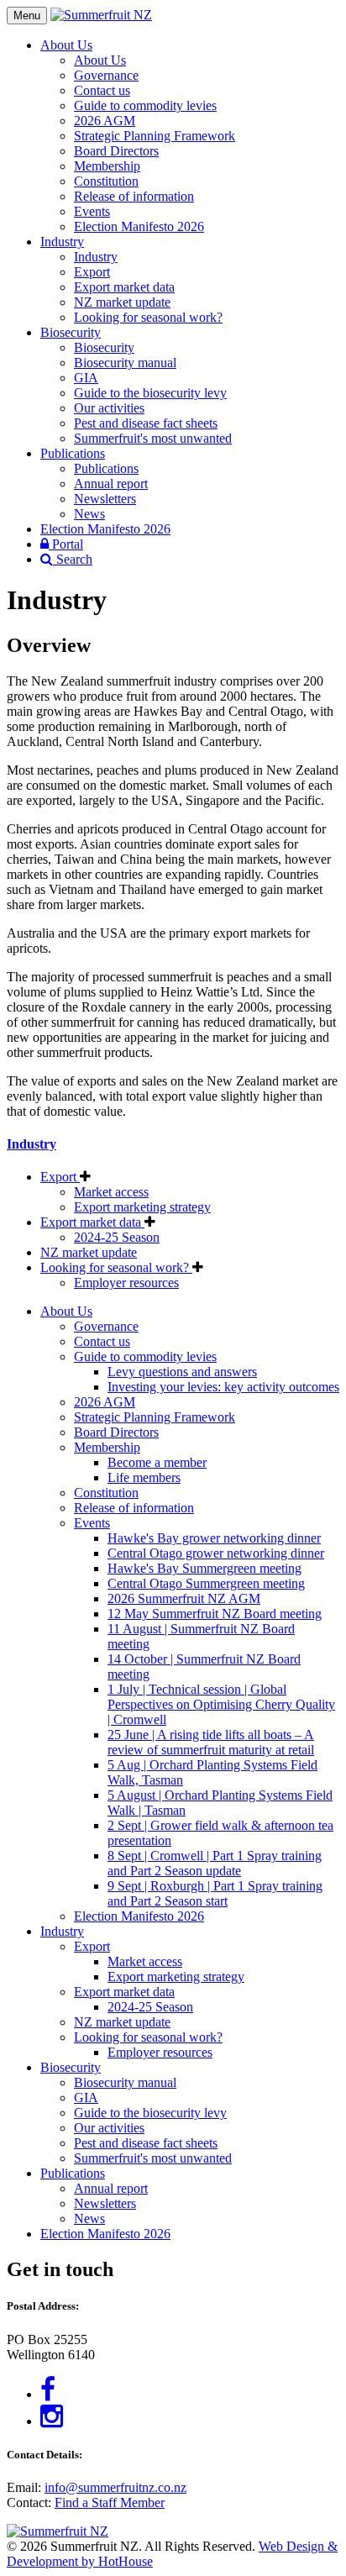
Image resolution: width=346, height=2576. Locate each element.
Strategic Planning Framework (155, 136)
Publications (73, 453)
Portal (66, 544)
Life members (144, 1477)
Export (92, 272)
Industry (62, 242)
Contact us (102, 90)
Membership (107, 166)
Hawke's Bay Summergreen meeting (204, 1568)
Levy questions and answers (182, 1372)
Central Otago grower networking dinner (216, 1553)
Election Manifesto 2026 (139, 226)
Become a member (157, 1462)
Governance (106, 75)
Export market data (124, 287)
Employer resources (126, 1283)
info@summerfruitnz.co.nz (115, 2487)
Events (92, 211)
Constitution (106, 181)
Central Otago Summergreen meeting (206, 1583)
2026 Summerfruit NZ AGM (184, 1598)
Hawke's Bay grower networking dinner (214, 1538)
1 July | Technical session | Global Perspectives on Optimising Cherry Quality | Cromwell (221, 1704)
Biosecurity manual (125, 363)
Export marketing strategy (142, 1207)
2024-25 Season (117, 1237)
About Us (66, 45)
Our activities (109, 408)
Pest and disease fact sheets (146, 423)
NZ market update (122, 302)
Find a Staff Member (110, 2502)
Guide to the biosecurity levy (150, 393)
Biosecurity (71, 332)
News (89, 514)
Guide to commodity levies (145, 105)
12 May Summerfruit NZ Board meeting (215, 1614)
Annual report (111, 484)
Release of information (134, 196)
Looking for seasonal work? (148, 317)
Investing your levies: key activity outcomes (223, 1387)
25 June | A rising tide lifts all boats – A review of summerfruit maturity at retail (211, 1742)
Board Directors (116, 151)
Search (73, 559)
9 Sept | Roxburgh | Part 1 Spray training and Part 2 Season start (215, 1893)
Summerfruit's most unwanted (153, 438)
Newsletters (105, 499)
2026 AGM (105, 121)
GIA (86, 378)
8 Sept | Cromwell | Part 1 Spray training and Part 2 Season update (215, 1863)
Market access (111, 1192)
